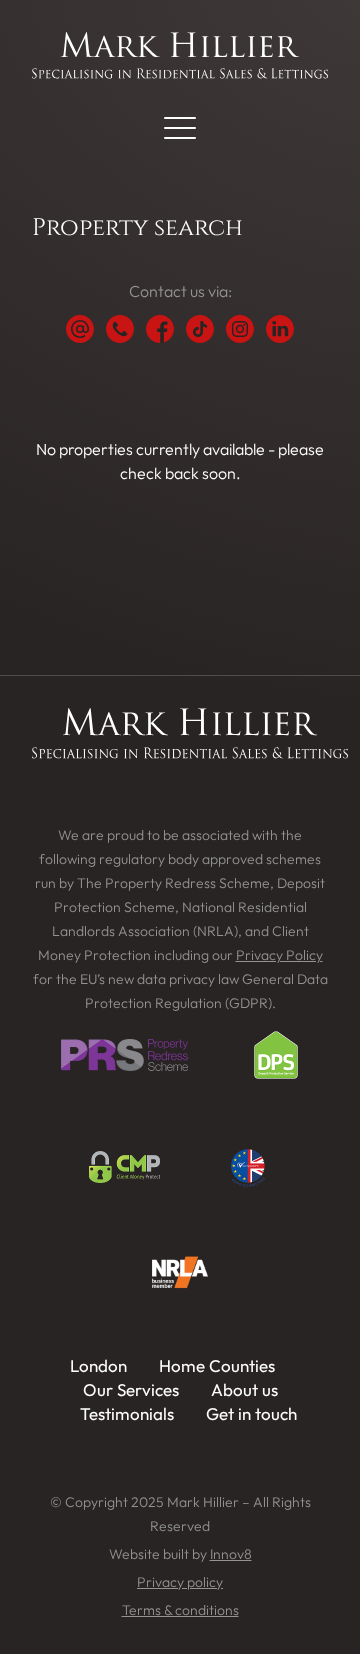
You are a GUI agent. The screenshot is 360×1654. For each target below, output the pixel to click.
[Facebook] (160, 329)
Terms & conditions (180, 1610)
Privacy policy (180, 1582)
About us (244, 1389)
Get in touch (251, 1413)
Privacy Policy (279, 955)
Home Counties (217, 1365)
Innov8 (231, 1554)
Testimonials (127, 1413)
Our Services (131, 1389)
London (98, 1365)
